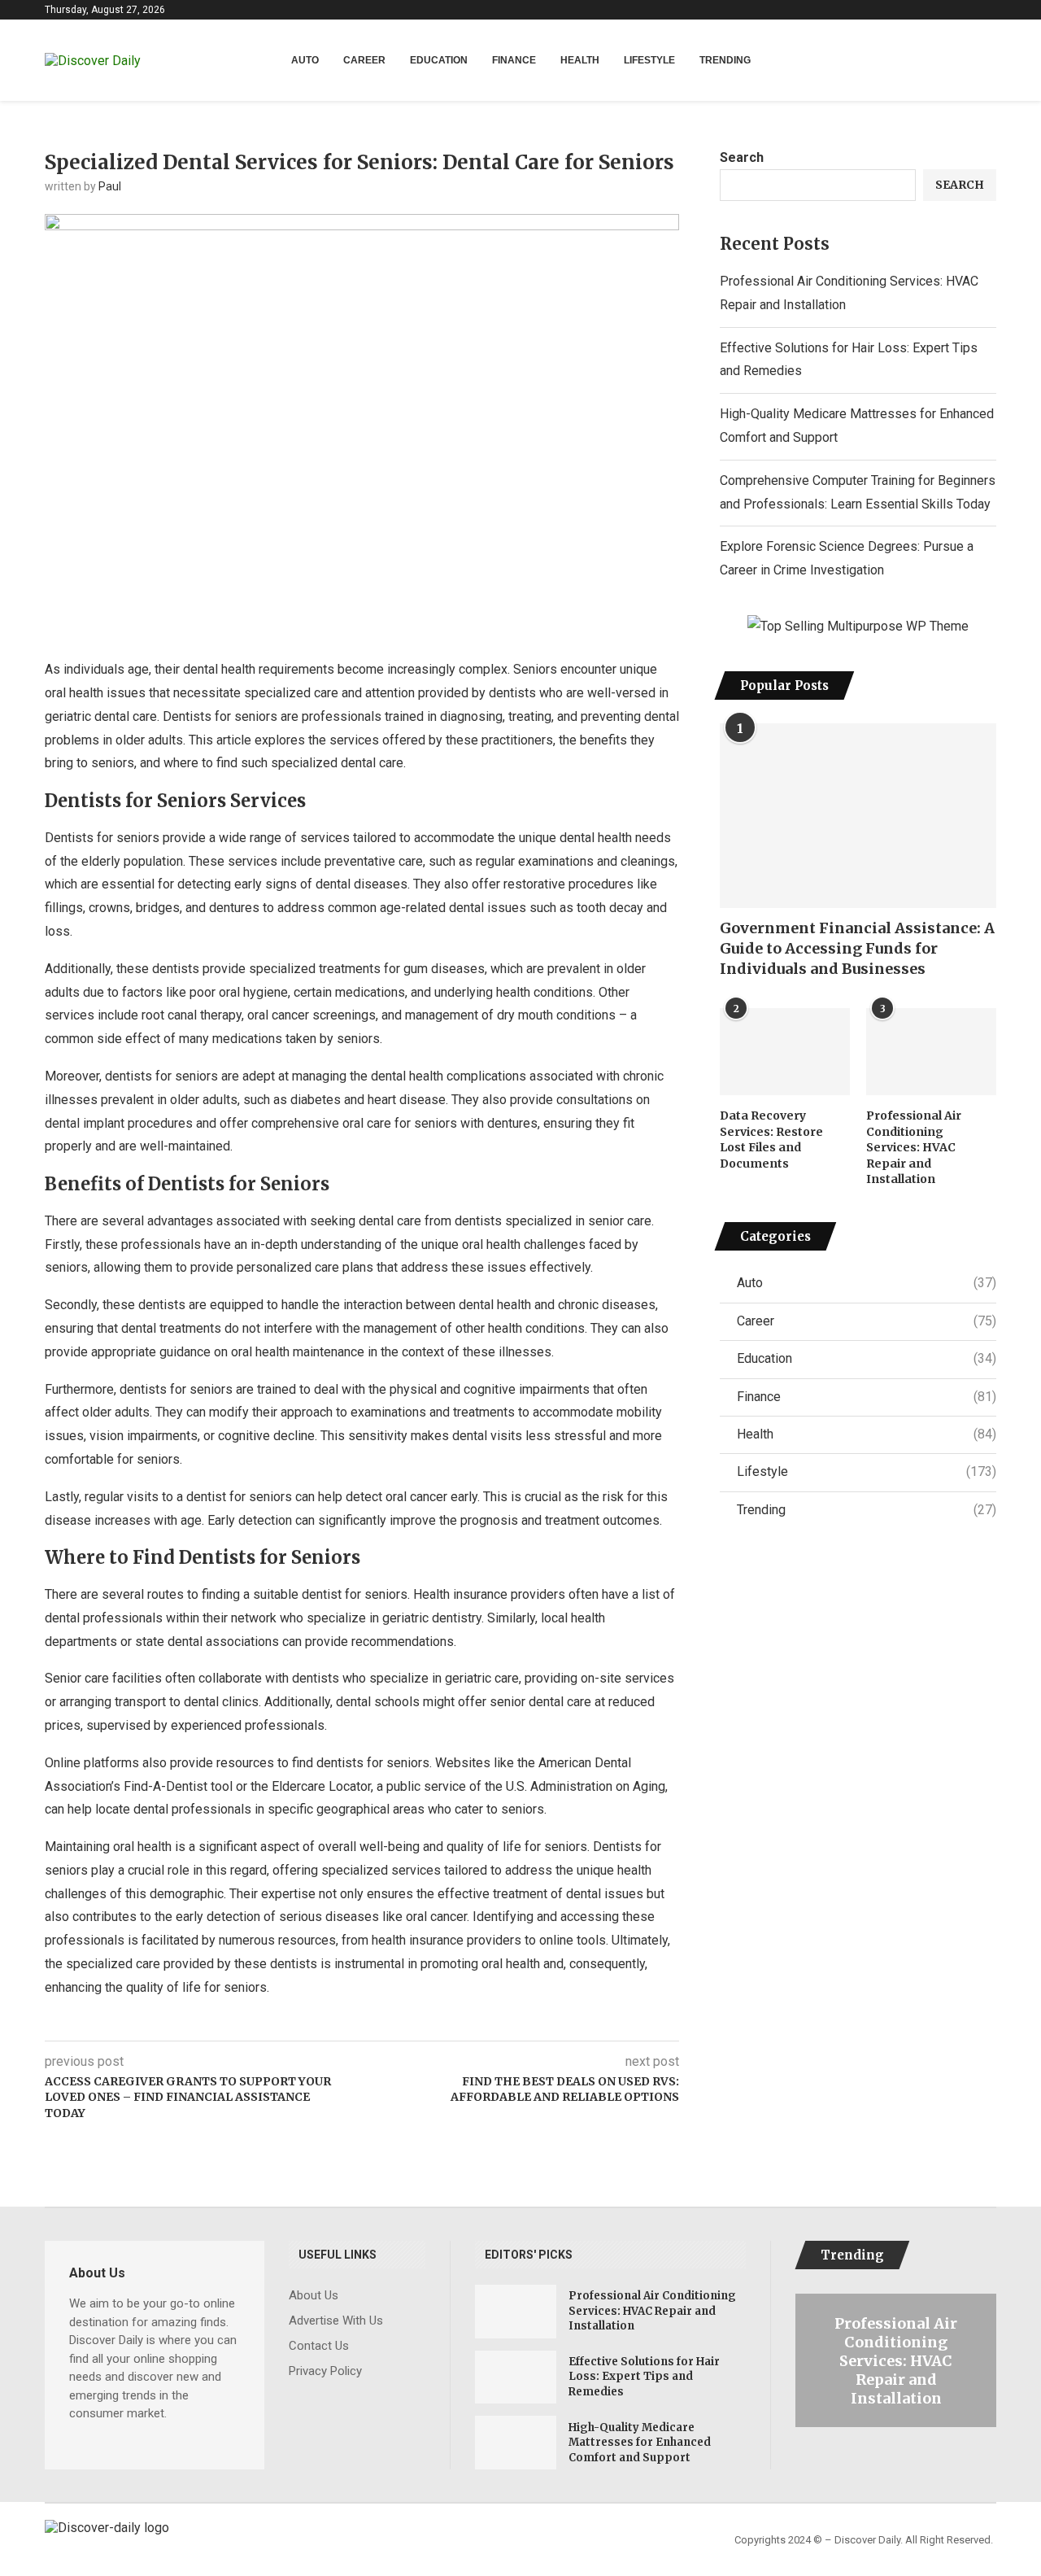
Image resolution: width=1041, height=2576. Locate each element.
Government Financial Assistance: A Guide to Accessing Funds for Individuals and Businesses (857, 948)
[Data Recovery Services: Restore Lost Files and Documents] (785, 1052)
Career (364, 60)
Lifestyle (649, 60)
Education (439, 60)
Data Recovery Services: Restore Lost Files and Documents (771, 1140)
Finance (514, 60)
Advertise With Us (336, 2321)
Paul (110, 186)
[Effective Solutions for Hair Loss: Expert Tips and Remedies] (516, 2377)
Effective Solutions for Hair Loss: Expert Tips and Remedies (644, 2376)
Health (580, 60)
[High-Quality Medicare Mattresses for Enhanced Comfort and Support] (516, 2443)
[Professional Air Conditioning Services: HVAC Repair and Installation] (931, 1052)
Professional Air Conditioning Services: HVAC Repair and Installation (914, 1147)
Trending (725, 60)
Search (742, 157)
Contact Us (319, 2346)
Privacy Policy (325, 2371)
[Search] (988, 61)
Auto (305, 60)
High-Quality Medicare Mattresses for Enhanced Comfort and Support (640, 2442)
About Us (314, 2296)
